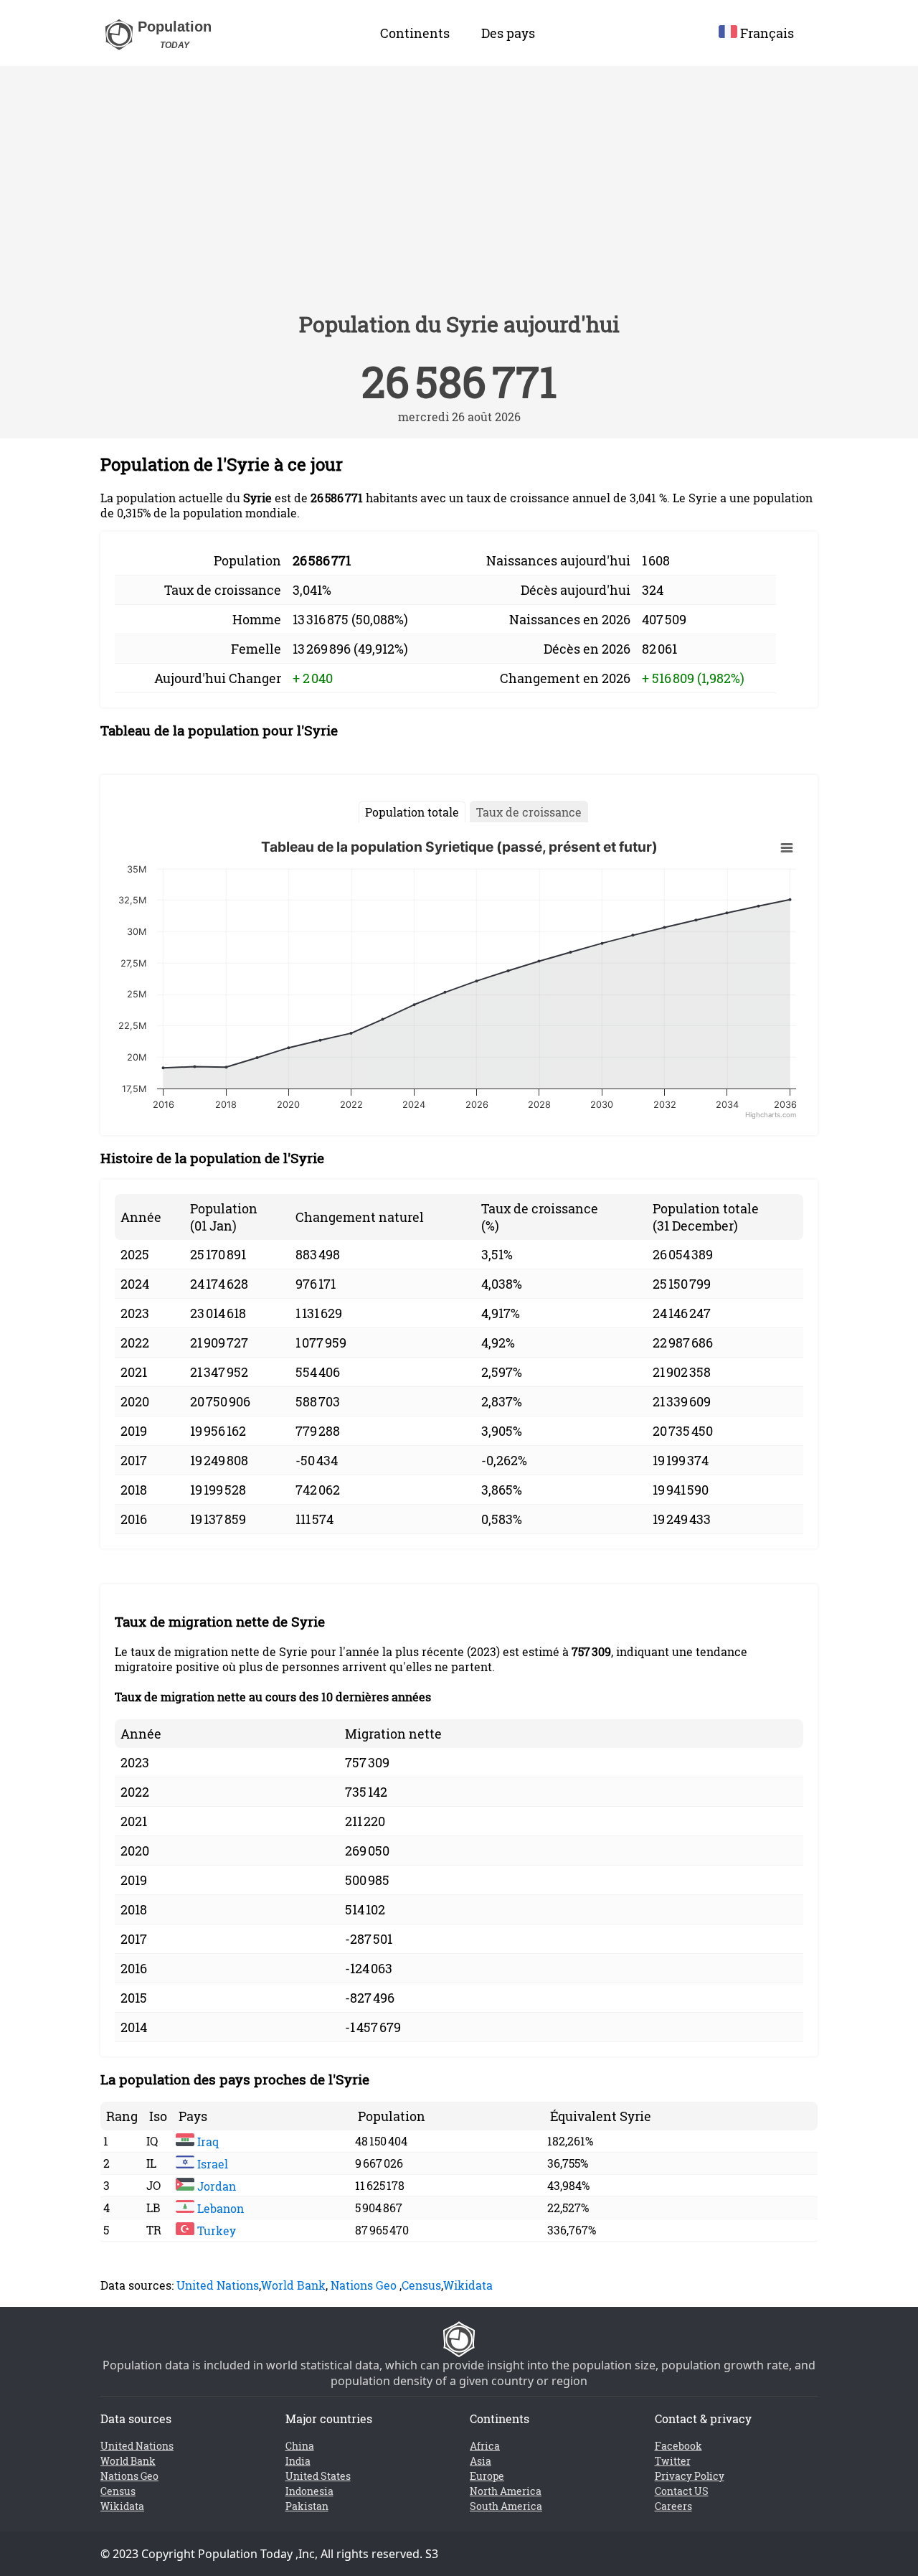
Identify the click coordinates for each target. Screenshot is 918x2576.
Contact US (682, 2491)
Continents (415, 33)
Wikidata (468, 2285)
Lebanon (219, 2208)
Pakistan (307, 2506)
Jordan (215, 2186)
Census (421, 2285)
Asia (481, 2461)
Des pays (508, 33)
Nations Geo (364, 2285)
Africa (485, 2446)
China (300, 2446)
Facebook (678, 2446)
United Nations (218, 2285)
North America (506, 2491)
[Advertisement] (459, 195)
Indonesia (309, 2491)
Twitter (673, 2461)
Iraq (207, 2142)
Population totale (412, 812)
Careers (673, 2506)
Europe (487, 2476)
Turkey (215, 2231)
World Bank (293, 2285)
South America (506, 2506)
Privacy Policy (690, 2476)
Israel (211, 2164)
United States (318, 2476)
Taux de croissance (529, 812)
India (298, 2461)
